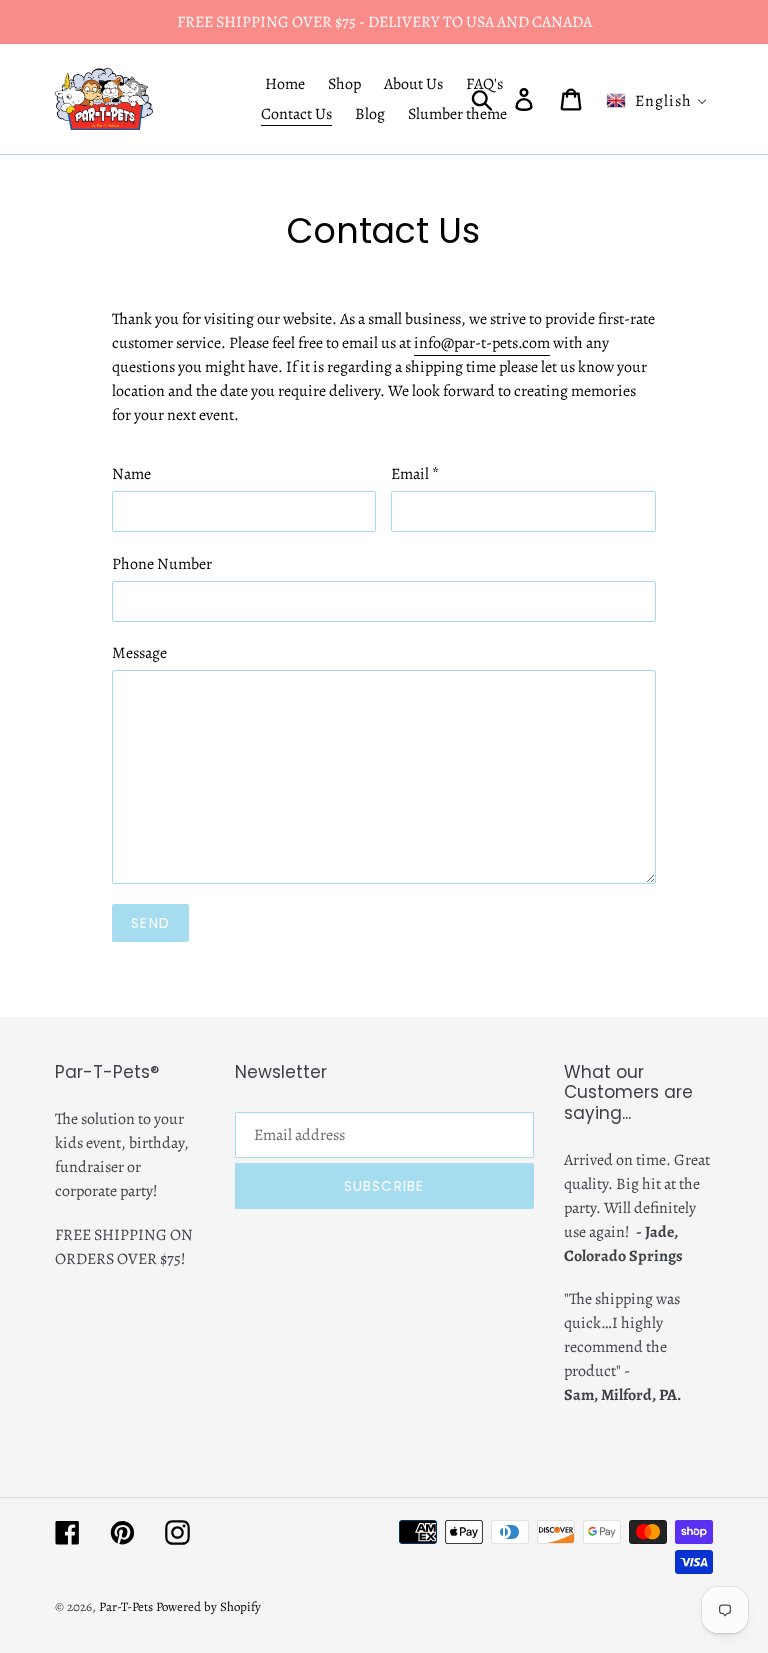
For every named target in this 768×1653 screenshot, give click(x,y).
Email (415, 474)
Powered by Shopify (208, 1606)
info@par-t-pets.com (482, 343)
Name (131, 474)
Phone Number (162, 564)
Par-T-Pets (126, 1606)
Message (139, 653)
